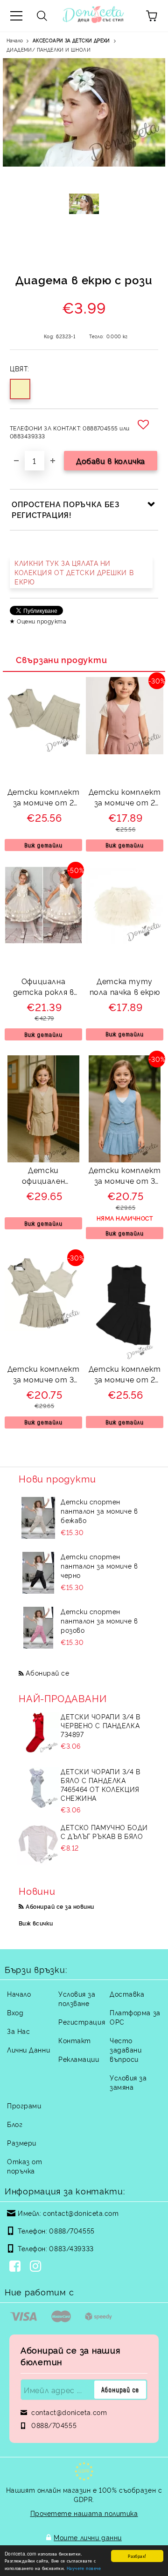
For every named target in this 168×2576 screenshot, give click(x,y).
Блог (15, 2124)
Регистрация (82, 2022)
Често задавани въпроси (126, 2049)
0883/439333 (71, 2248)
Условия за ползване (77, 1998)
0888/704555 (72, 2231)
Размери (22, 2143)
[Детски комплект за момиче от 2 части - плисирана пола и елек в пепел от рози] (125, 751)
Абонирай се (47, 1673)
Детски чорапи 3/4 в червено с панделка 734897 (101, 1725)
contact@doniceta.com (81, 2213)
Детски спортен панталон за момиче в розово (99, 1620)
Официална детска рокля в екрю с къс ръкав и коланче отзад (43, 988)
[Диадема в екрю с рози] (84, 212)
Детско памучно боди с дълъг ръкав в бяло (104, 1831)
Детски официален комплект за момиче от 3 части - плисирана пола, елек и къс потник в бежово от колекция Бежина (43, 1177)
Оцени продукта (42, 621)
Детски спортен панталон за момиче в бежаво (99, 1511)
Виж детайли (43, 845)
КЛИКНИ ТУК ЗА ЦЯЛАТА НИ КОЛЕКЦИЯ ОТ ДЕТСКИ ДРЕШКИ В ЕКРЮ (74, 572)
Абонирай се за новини (60, 1906)
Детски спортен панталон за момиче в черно (99, 1566)
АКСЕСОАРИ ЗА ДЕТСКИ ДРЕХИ (71, 40)
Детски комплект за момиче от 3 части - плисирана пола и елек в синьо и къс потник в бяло (125, 1177)
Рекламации (79, 2059)
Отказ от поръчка (24, 2166)
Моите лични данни (88, 2537)
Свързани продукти (61, 659)
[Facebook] (17, 2267)
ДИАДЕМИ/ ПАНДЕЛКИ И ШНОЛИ (49, 50)
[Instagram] (37, 2267)
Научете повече (84, 2568)
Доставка (127, 1994)
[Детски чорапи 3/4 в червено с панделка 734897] (38, 1733)
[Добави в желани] (145, 424)
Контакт (75, 2040)
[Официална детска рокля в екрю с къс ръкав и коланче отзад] (43, 941)
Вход (15, 2012)
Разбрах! (137, 2556)
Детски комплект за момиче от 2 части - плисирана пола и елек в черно (125, 1375)
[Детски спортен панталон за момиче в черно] (38, 1573)
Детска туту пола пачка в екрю (125, 986)
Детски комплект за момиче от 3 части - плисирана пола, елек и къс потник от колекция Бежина (43, 1375)
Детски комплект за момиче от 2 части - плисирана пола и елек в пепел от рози (125, 798)
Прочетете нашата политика (84, 2513)
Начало (15, 40)
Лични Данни (28, 2049)
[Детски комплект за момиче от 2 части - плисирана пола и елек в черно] (124, 1358)
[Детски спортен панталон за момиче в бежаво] (38, 1518)
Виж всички (36, 1923)
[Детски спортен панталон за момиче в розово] (38, 1628)
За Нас (18, 2031)
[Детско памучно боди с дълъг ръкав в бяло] (38, 1844)
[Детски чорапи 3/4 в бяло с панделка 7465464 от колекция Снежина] (38, 1788)
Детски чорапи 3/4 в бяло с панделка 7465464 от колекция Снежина (101, 1784)
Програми (24, 2105)
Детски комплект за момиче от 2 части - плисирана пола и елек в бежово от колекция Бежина (44, 798)
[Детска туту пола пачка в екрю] (125, 941)
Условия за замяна (128, 2082)
